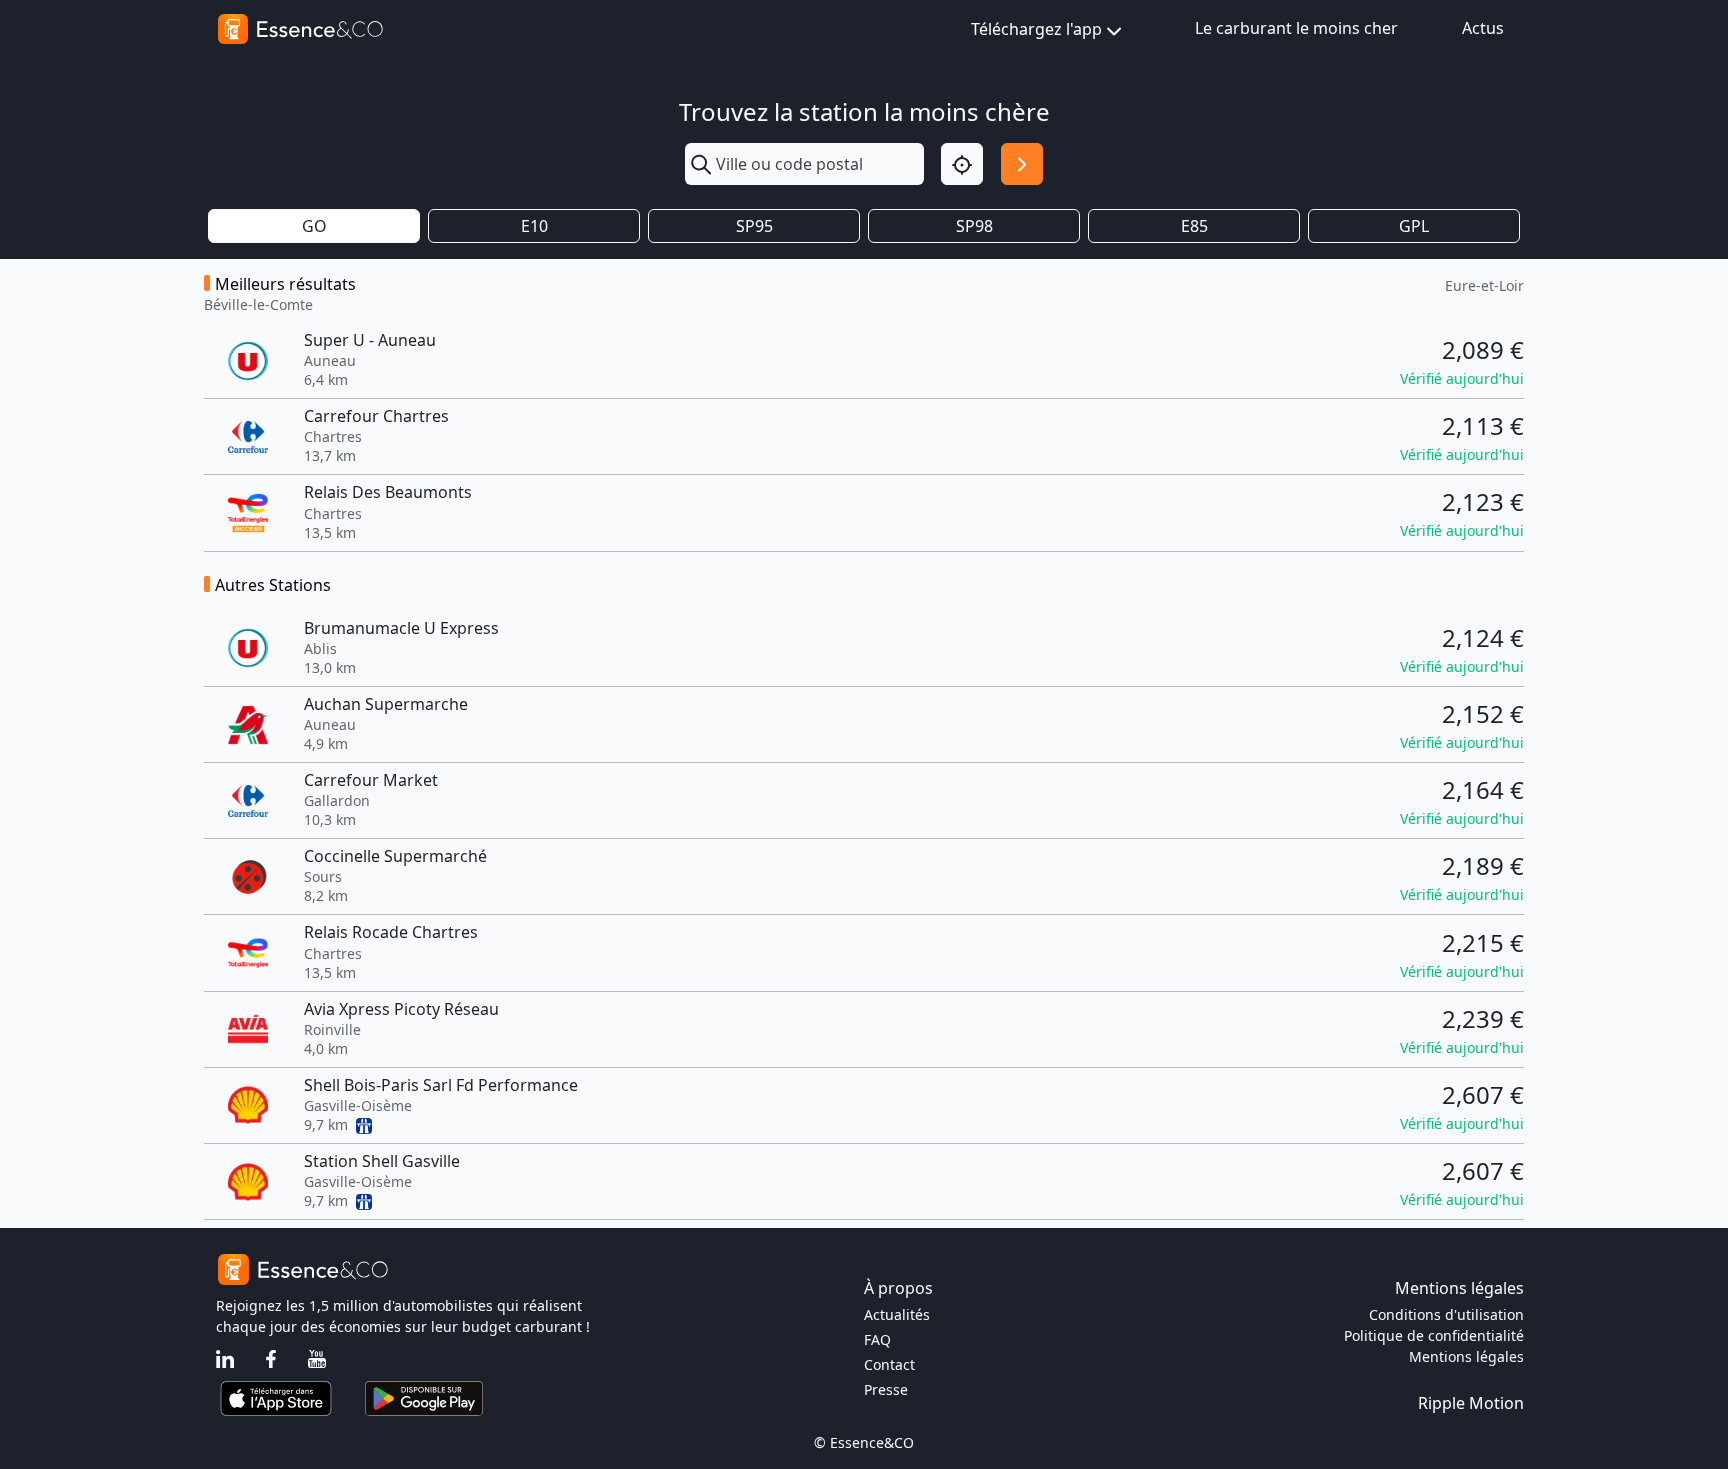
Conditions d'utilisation (1446, 1314)
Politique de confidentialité (1434, 1335)
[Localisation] (962, 164)
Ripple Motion (1471, 1403)
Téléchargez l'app (1036, 29)
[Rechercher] (1022, 164)
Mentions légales (1466, 1356)
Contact (889, 1364)
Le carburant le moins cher (1296, 28)
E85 (1194, 226)
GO (314, 226)
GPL (1414, 226)
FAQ (877, 1339)
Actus (1483, 28)
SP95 (754, 226)
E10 (534, 226)
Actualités (897, 1314)
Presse (886, 1389)
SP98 (974, 226)
